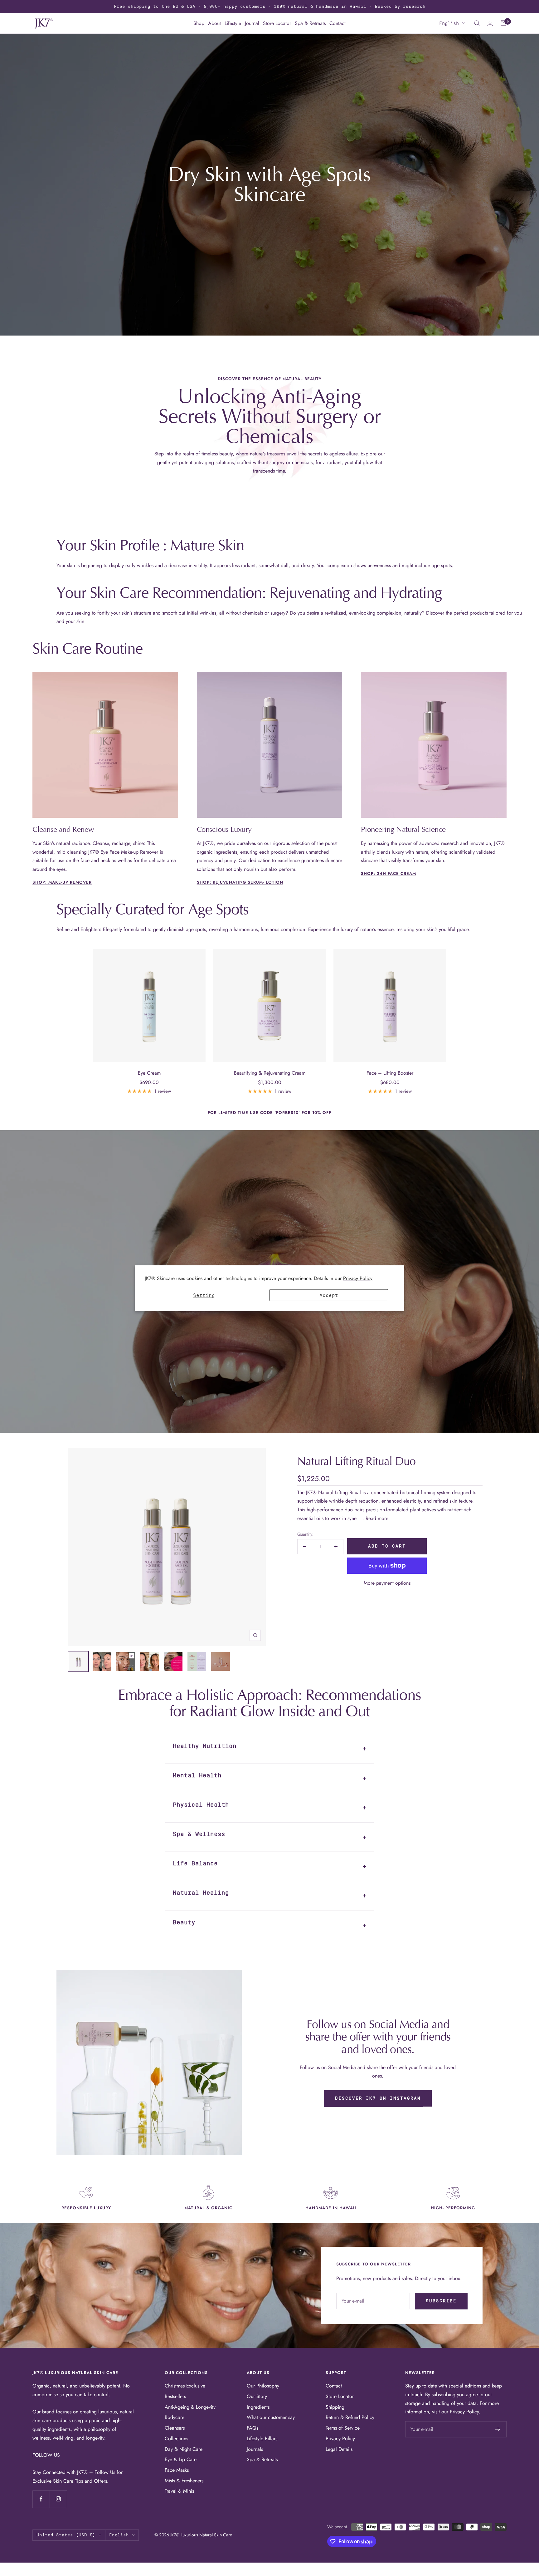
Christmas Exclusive (185, 2386)
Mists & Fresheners (184, 2481)
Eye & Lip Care (181, 2459)
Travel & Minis (179, 2491)
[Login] (490, 23)
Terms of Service (343, 2428)
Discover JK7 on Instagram (378, 2098)
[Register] (498, 2429)
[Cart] (503, 23)
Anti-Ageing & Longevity (190, 2407)
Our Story (257, 2396)
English (449, 23)
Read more (377, 1518)
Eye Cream (149, 1073)
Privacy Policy (358, 1278)
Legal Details (339, 2449)
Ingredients (258, 2407)
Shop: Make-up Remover (62, 882)
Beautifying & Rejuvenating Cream (270, 1073)
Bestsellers (175, 2396)
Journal (252, 23)
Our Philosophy (263, 2386)
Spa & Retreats (310, 23)
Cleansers (175, 2428)
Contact (337, 23)
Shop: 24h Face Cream (388, 873)
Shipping (335, 2407)
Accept (329, 1295)
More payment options (387, 1583)
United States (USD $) (66, 2535)
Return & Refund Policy (350, 2417)
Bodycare (175, 2417)
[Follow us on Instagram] (58, 2499)
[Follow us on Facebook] (41, 2499)
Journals (255, 2449)
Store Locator (277, 23)
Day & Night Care (184, 2449)
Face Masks (177, 2470)
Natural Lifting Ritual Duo (356, 1461)
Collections (176, 2439)
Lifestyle (233, 23)
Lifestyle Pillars (262, 2439)
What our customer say (271, 2417)
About (214, 23)
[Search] (477, 23)
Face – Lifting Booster (390, 1073)
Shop (199, 23)
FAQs (253, 2428)
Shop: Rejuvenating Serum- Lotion (240, 882)
